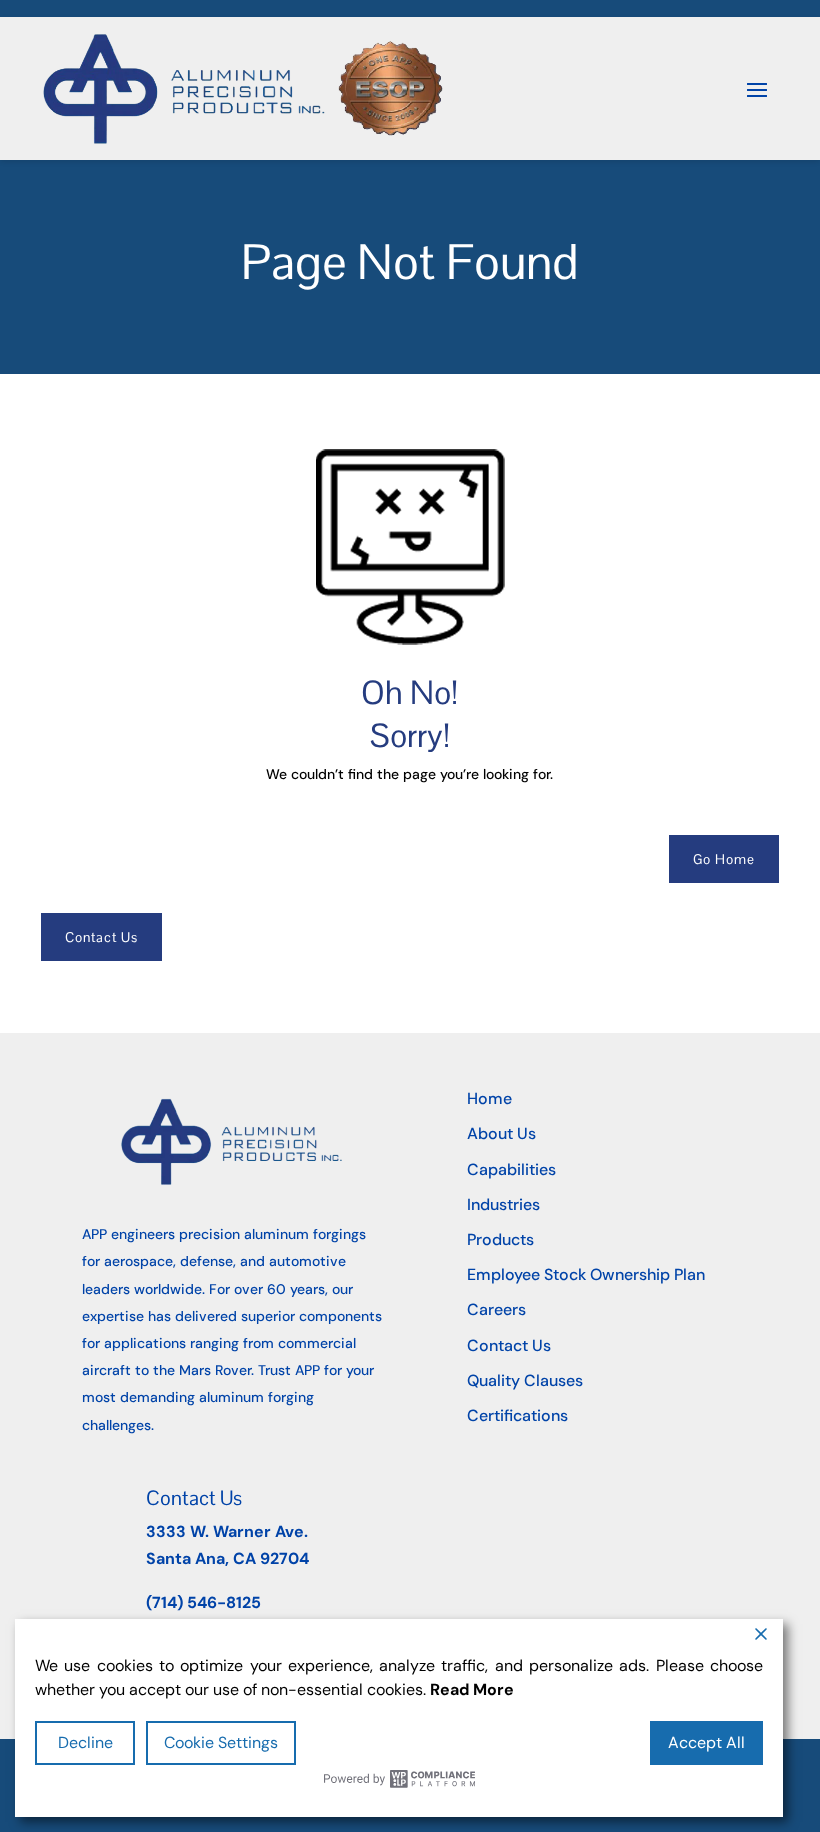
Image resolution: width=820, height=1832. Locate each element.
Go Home (724, 859)
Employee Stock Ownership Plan (586, 1274)
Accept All (706, 1742)
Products (500, 1239)
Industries (503, 1204)
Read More (472, 1689)
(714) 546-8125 (203, 1602)
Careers (496, 1309)
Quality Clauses (525, 1380)
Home (489, 1098)
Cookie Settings (221, 1742)
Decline (85, 1742)
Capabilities (511, 1169)
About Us (501, 1133)
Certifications (517, 1415)
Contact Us (101, 937)
